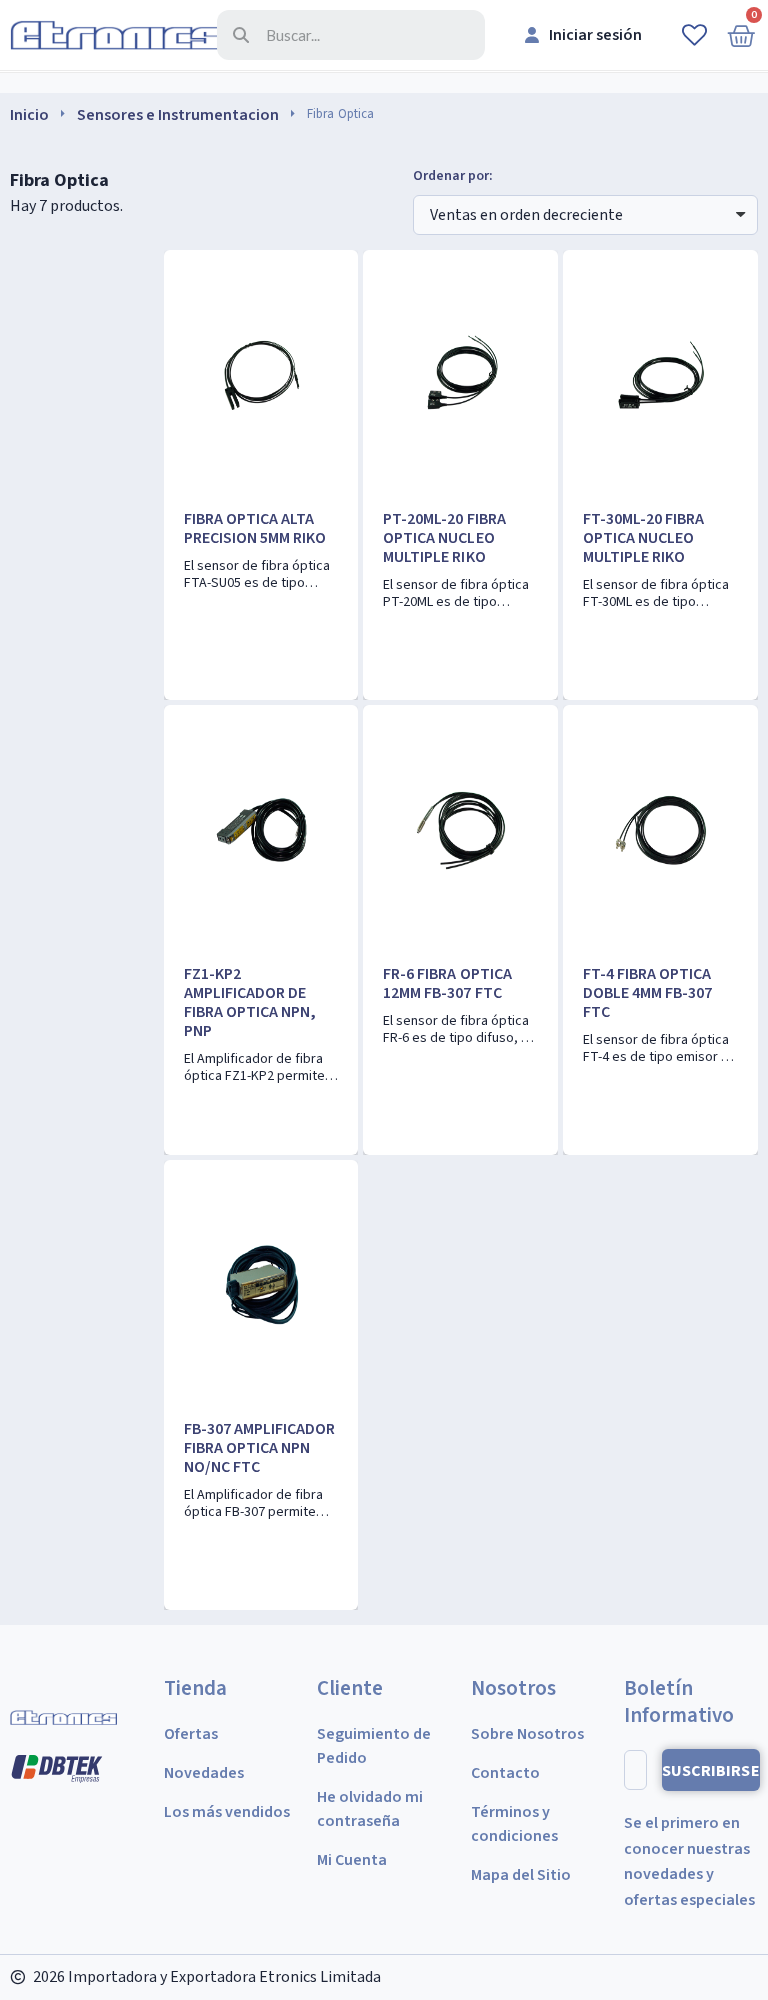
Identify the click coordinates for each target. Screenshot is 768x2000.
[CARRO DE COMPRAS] (741, 35)
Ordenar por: (453, 176)
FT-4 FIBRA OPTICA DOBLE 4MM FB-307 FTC (647, 993)
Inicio (29, 115)
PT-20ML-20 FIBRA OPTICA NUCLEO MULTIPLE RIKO (444, 538)
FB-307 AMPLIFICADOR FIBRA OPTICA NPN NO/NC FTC (259, 1448)
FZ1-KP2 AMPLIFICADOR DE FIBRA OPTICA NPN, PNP (250, 1003)
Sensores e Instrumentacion (178, 115)
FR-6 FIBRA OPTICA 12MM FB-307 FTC (447, 983)
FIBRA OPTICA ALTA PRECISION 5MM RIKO (255, 528)
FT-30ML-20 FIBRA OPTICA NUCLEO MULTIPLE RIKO (643, 538)
